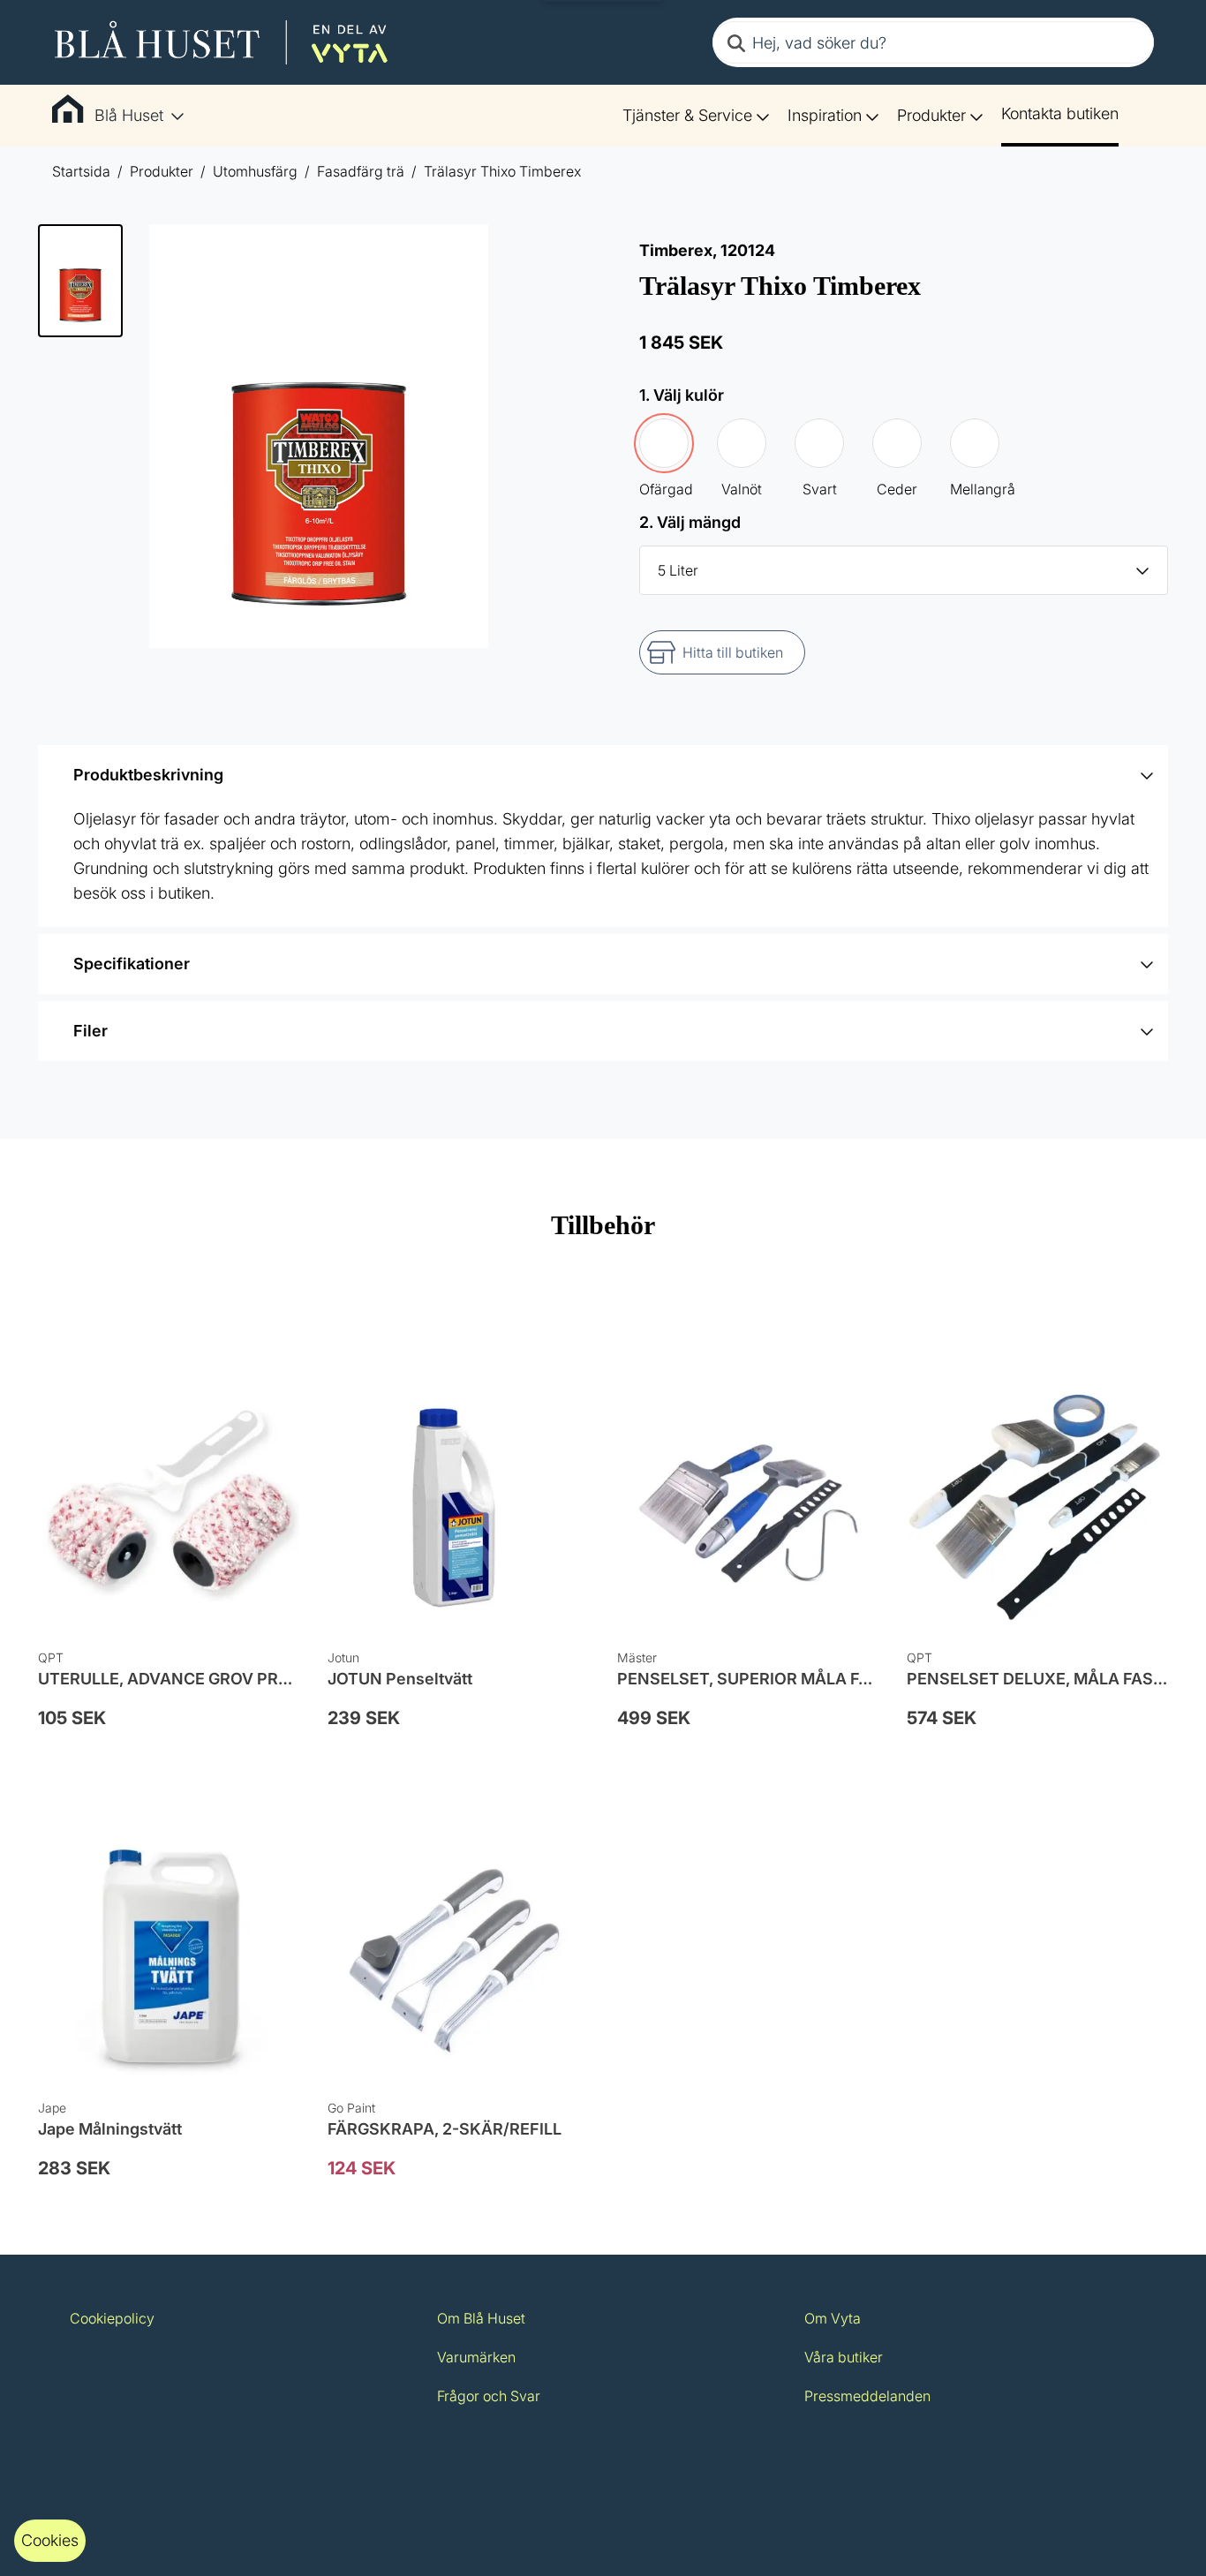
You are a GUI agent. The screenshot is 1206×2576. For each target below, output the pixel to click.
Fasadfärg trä (361, 171)
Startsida (81, 171)
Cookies (50, 2540)
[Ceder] (897, 443)
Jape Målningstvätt (110, 2129)
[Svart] (819, 443)
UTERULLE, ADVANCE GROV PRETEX (179, 1679)
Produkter (931, 115)
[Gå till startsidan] (222, 42)
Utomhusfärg (255, 171)
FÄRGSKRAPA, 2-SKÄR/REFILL (445, 2129)
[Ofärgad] (664, 443)
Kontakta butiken (1060, 113)
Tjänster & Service (687, 115)
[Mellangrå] (975, 443)
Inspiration (825, 115)
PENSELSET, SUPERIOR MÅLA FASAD (760, 1679)
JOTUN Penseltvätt (400, 1679)
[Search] (736, 42)
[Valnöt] (742, 443)
